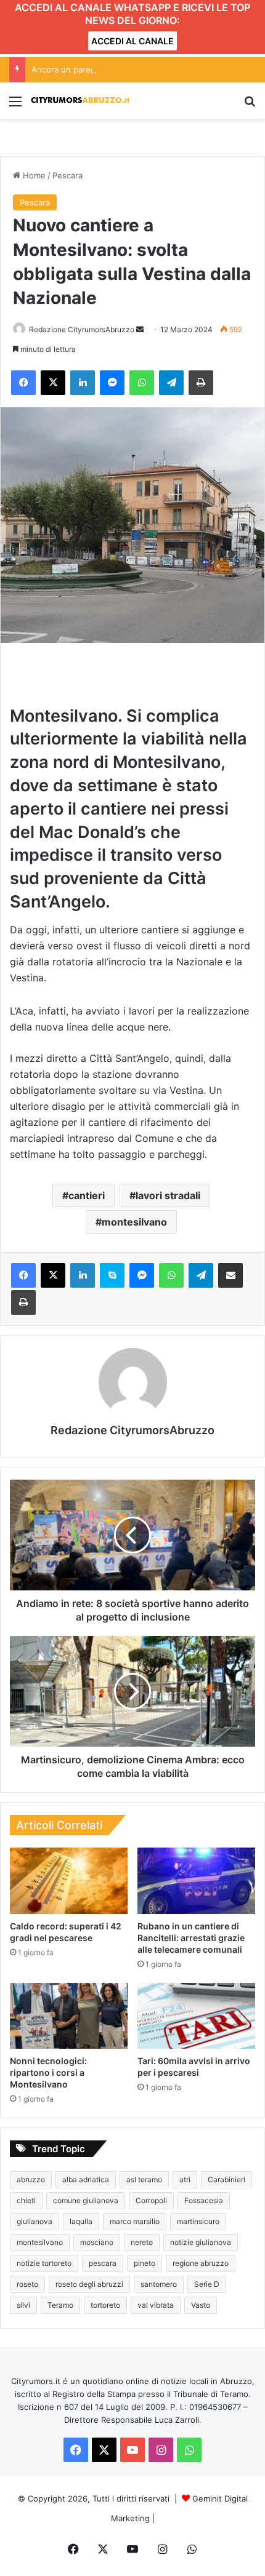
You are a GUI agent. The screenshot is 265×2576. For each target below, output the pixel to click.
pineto (145, 2263)
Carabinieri (226, 2179)
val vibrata (156, 2305)
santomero (159, 2284)
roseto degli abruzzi (89, 2284)
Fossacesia (204, 2200)
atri (185, 2179)
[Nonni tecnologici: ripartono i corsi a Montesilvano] (69, 2016)
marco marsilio (135, 2221)
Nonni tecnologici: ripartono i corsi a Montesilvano (48, 2072)
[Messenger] (112, 383)
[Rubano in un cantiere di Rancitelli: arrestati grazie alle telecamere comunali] (196, 1881)
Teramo (60, 2305)
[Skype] (112, 1275)
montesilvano (134, 1222)
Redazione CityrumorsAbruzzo (82, 329)
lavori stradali (168, 1195)
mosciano (97, 2242)
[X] (53, 383)
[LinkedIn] (83, 383)
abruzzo (31, 2179)
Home (33, 175)
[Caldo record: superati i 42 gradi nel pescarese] (69, 1881)
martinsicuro (198, 2221)
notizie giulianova (201, 2242)
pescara (103, 2263)
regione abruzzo (201, 2263)
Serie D (207, 2284)
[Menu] (15, 106)
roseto (27, 2284)
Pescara (67, 175)
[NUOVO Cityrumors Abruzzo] (80, 101)
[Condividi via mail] (230, 1275)
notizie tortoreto (44, 2263)
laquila (81, 2221)
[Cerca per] (250, 106)
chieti (26, 2200)
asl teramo (144, 2179)
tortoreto (105, 2305)
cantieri (87, 1195)
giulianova (35, 2221)
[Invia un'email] (140, 329)
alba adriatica (86, 2179)
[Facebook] (23, 383)
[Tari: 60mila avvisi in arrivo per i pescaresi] (196, 2016)
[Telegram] (171, 383)
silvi (23, 2305)
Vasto (201, 2305)
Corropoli (151, 2200)
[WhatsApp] (142, 383)
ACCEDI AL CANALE (132, 41)
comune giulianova (86, 2200)
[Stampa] (201, 383)
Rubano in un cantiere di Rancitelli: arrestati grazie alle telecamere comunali (191, 1938)
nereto (142, 2242)
